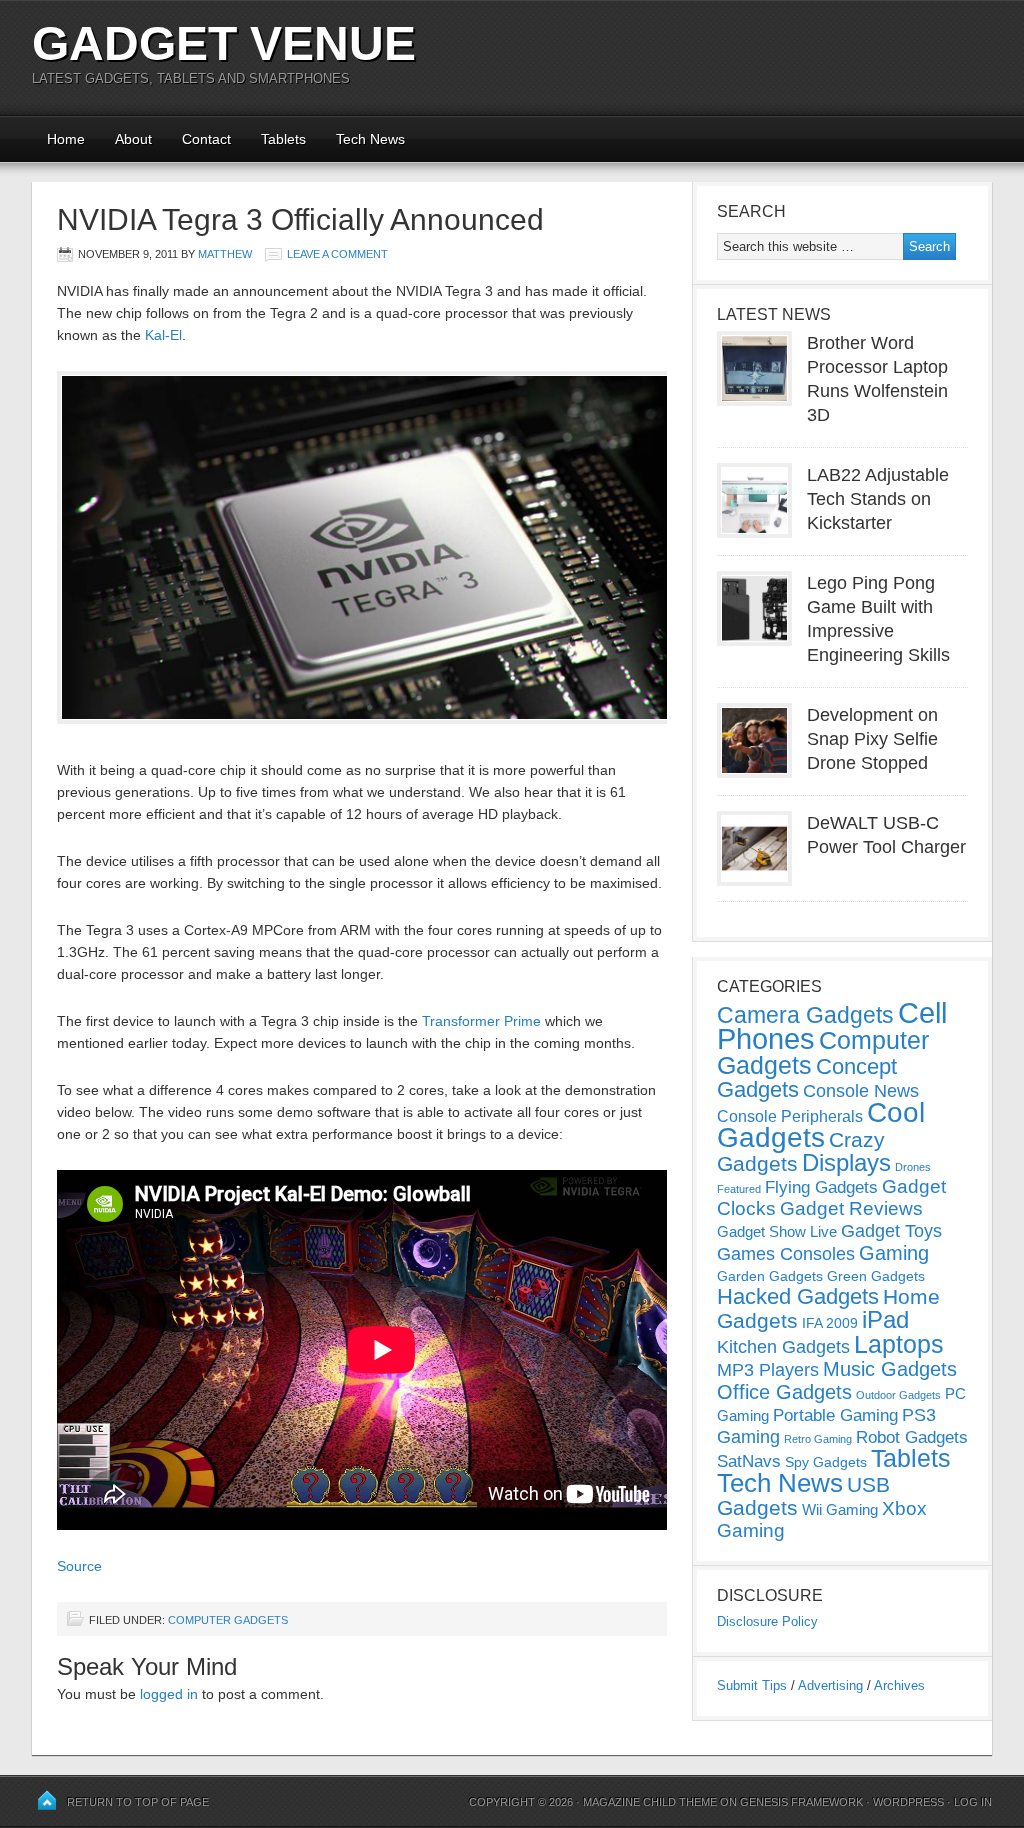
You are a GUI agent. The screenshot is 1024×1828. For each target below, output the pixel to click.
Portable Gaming (835, 1415)
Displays (846, 1162)
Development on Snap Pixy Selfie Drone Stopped (872, 739)
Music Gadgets (890, 1369)
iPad (885, 1319)
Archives (899, 1685)
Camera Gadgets (805, 1015)
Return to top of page (138, 1802)
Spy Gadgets (826, 1462)
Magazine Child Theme (650, 1802)
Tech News (370, 139)
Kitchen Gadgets (783, 1347)
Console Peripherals (790, 1116)
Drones (913, 1167)
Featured (739, 1189)
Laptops (899, 1344)
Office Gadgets (784, 1392)
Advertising (830, 1685)
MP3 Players (768, 1370)
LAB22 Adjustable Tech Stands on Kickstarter (878, 499)
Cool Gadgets (821, 1125)
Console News (861, 1091)
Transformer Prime (481, 1021)
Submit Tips (752, 1685)
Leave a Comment (337, 254)
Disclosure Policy (767, 1621)
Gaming (894, 1253)
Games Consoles (786, 1254)
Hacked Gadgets (798, 1296)
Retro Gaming (818, 1439)
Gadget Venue (224, 43)
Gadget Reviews (851, 1208)
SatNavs (749, 1461)
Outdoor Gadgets (898, 1395)
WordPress (908, 1802)
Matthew (225, 254)
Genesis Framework (801, 1802)
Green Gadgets (876, 1276)
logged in (169, 1694)
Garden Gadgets (770, 1276)
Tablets (283, 139)
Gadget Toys (891, 1231)
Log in (973, 1802)
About (133, 139)
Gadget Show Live (777, 1231)
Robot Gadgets (912, 1437)
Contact (206, 139)
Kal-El (163, 335)
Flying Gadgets (821, 1187)
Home (66, 139)
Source (79, 1566)
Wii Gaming (840, 1509)
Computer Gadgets (228, 1620)
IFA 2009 (830, 1323)
